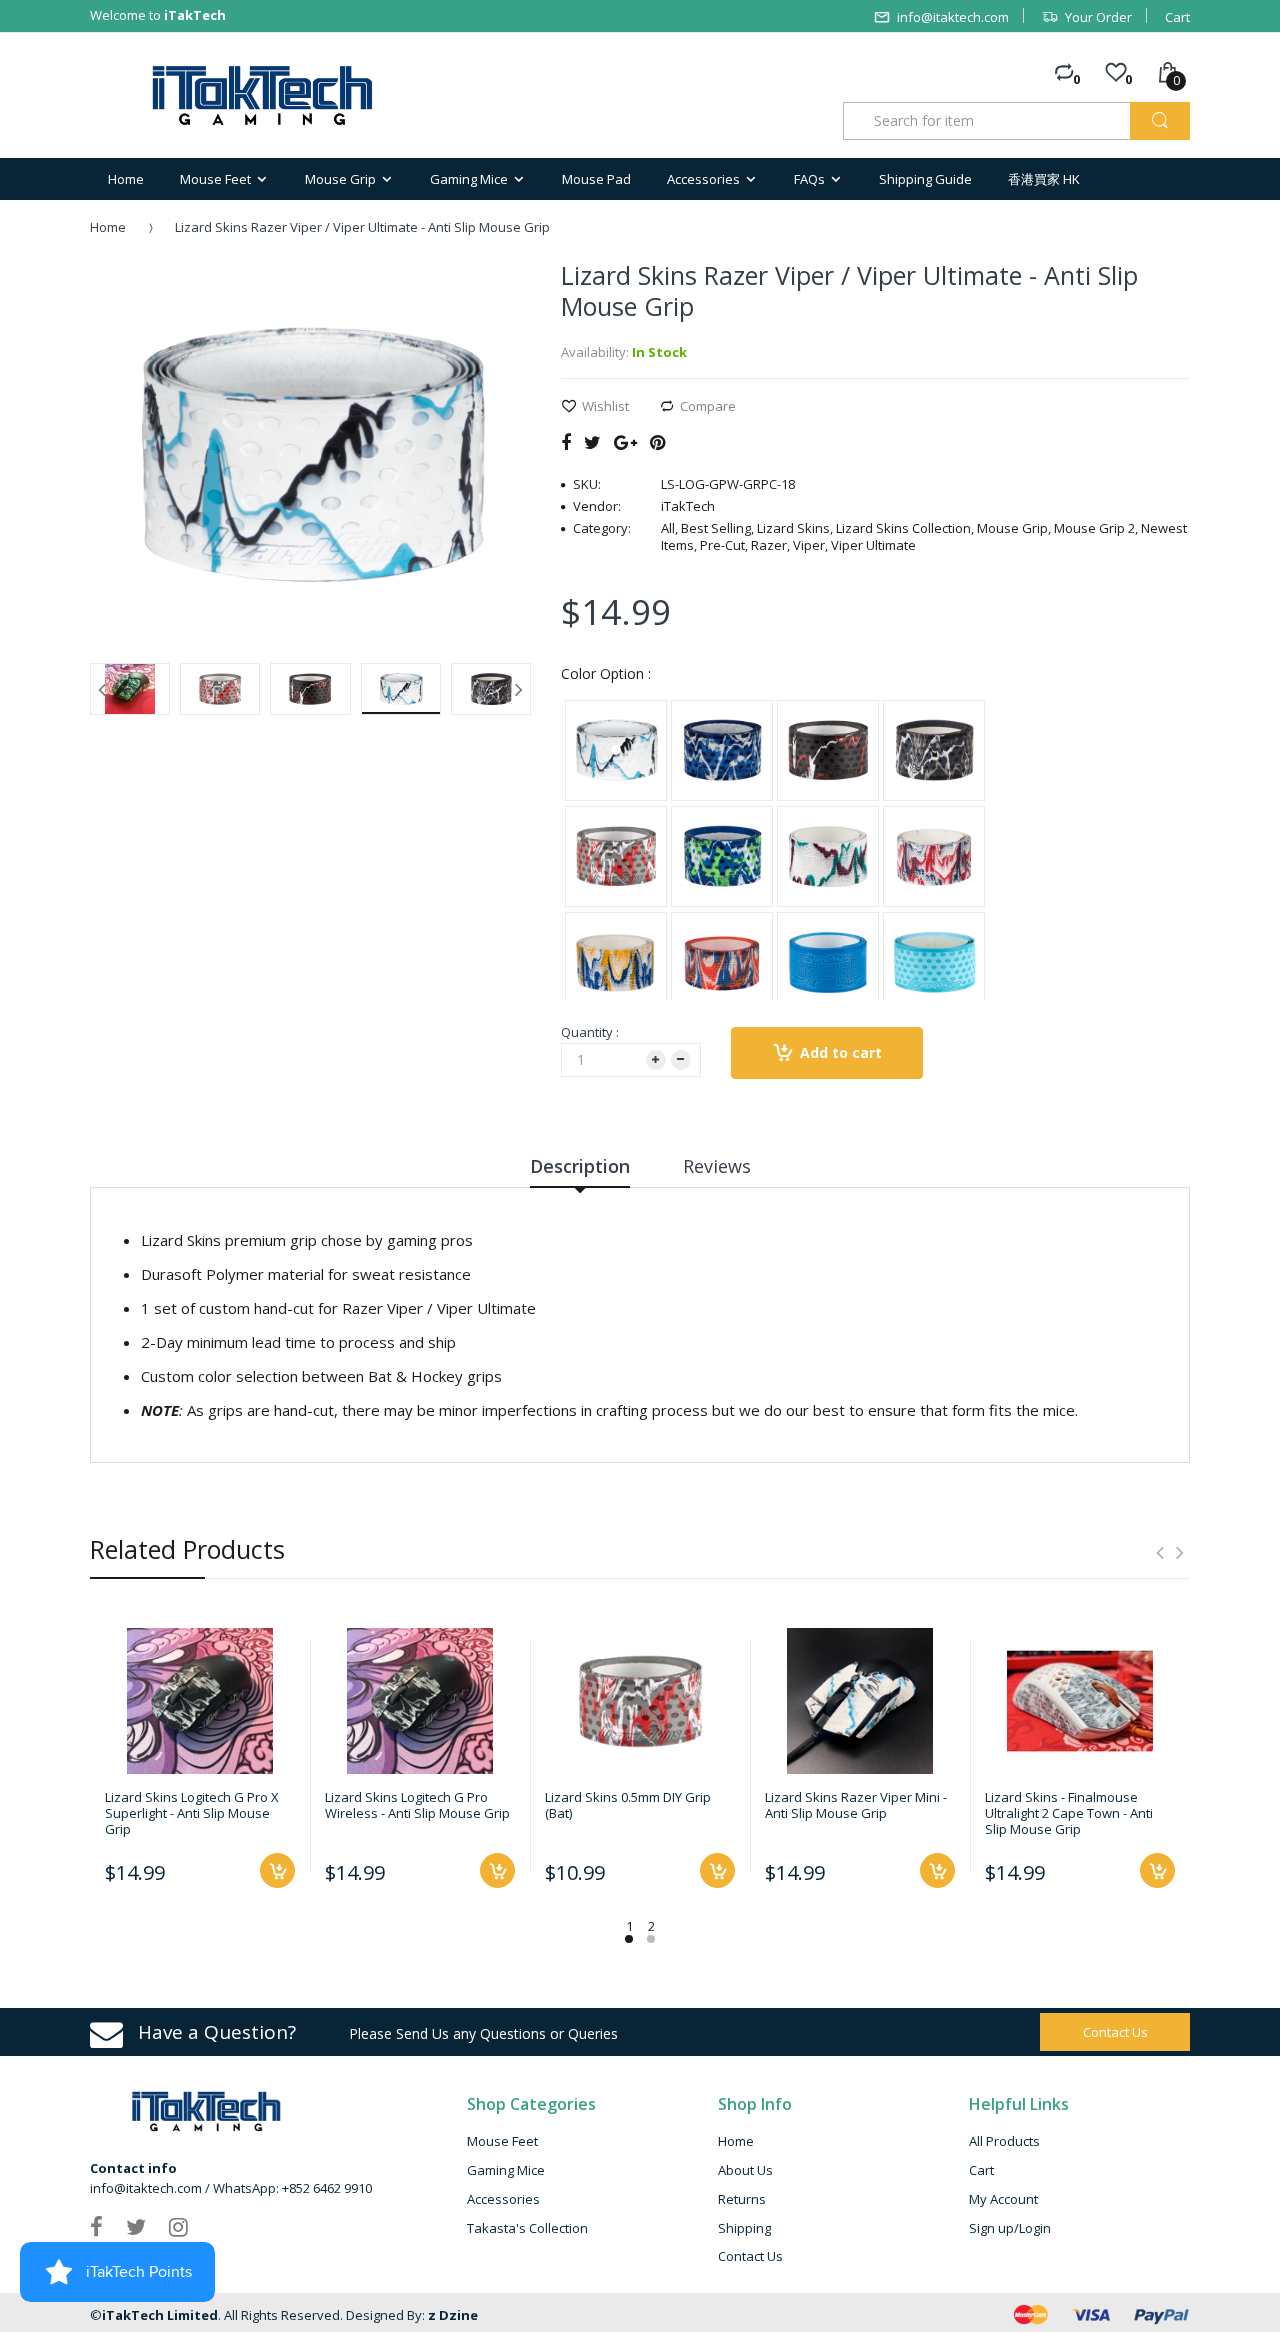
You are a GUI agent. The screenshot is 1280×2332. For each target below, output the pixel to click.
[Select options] (277, 1870)
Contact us (1115, 2032)
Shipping (744, 2228)
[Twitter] (592, 442)
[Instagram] (178, 2226)
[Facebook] (566, 442)
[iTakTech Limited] (263, 95)
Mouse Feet (502, 2141)
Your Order (1098, 17)
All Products (1004, 2141)
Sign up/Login (1010, 2228)
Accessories (503, 2199)
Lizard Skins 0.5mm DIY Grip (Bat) (628, 1805)
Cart (1177, 17)
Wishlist (605, 406)
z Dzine (453, 2315)
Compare (708, 406)
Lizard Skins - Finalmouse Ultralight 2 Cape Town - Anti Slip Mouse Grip (1069, 1813)
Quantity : (590, 1032)
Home (108, 227)
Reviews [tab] (717, 1166)
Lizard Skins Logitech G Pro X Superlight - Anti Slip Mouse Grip (192, 1813)
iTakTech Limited (160, 2315)
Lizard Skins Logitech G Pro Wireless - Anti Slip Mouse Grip (417, 1805)
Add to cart (841, 1052)
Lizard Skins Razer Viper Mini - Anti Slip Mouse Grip (856, 1805)
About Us (745, 2170)
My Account (1003, 2199)
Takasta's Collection (527, 2228)
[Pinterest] (657, 442)
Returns (742, 2199)
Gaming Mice (506, 2170)
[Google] (625, 442)
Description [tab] (580, 1166)
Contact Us (750, 2256)
